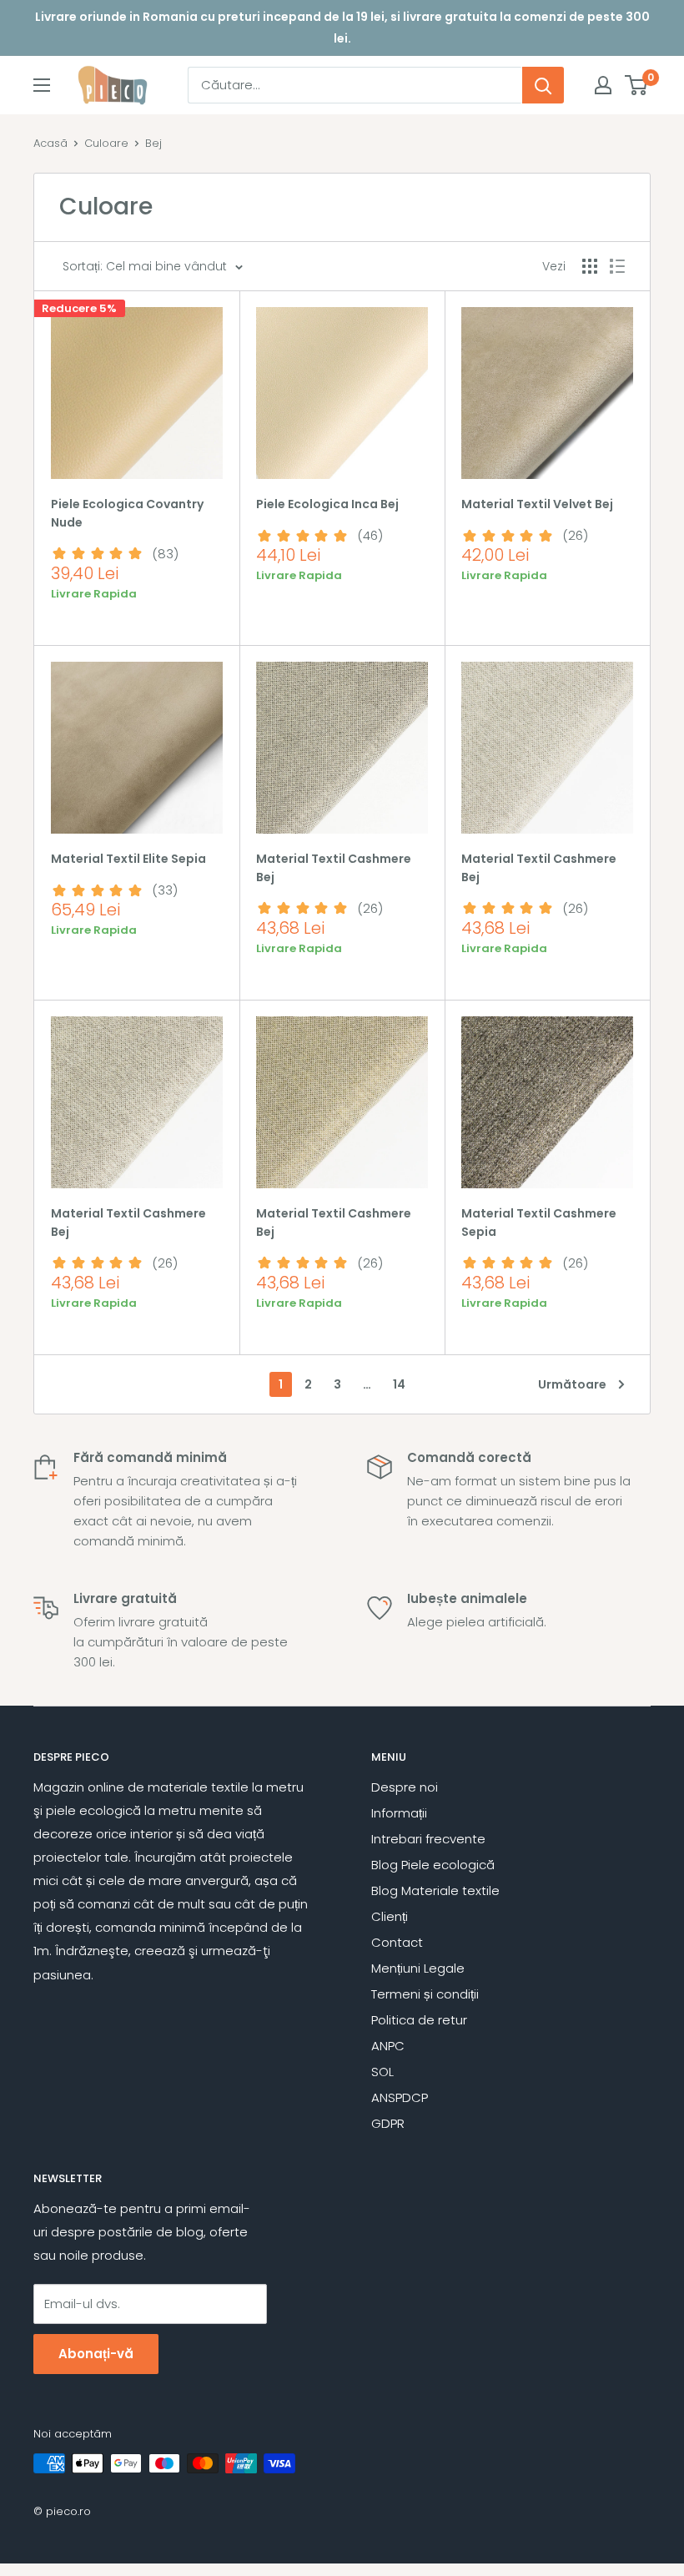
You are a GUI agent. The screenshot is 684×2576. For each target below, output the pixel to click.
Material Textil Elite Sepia (128, 859)
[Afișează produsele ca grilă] (590, 266)
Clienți (390, 1916)
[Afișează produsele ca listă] (617, 266)
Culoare (106, 143)
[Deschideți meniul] (42, 85)
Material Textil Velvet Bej (537, 504)
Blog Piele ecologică (433, 1865)
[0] (637, 85)
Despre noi (405, 1787)
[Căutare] (543, 85)
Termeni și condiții (425, 1994)
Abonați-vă (96, 2354)
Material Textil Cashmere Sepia (539, 1222)
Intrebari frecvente (428, 1839)
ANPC (388, 2046)
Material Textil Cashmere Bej (334, 868)
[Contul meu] (603, 85)
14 (399, 1384)
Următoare (572, 1384)
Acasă (50, 143)
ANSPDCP (400, 2097)
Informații (399, 1813)
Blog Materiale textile (435, 1890)
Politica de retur (419, 2020)
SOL (382, 2072)
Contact (397, 1942)
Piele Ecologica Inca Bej (327, 504)
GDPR (388, 2123)
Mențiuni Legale (418, 1968)
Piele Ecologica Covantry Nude (127, 513)
